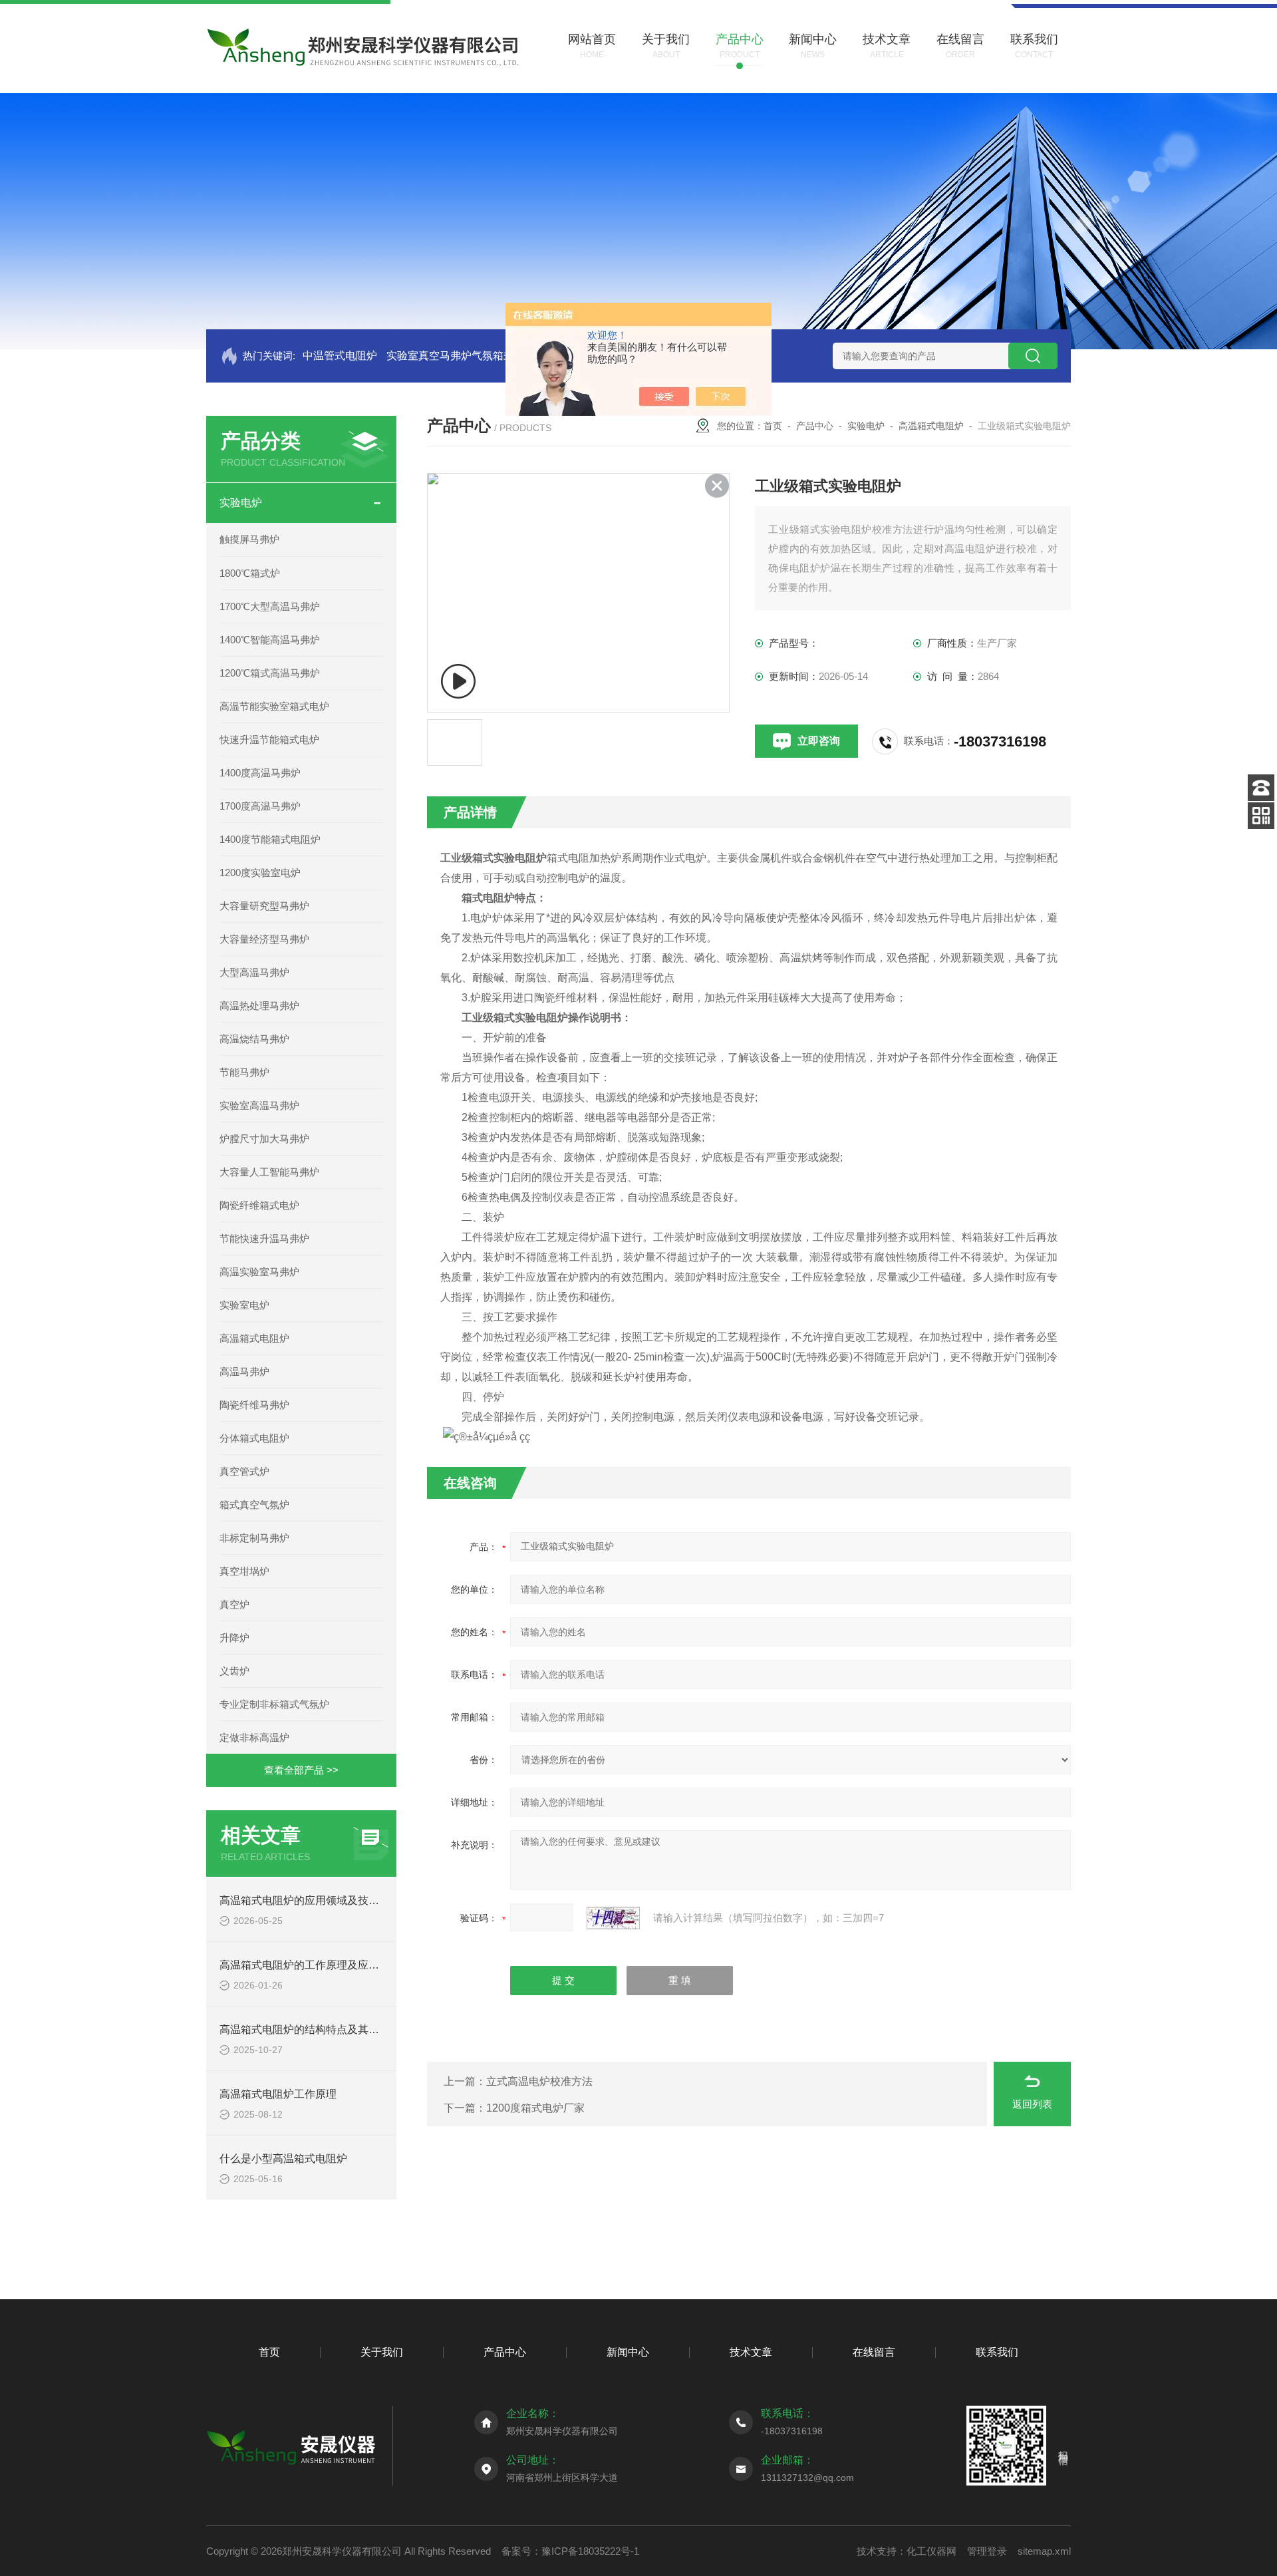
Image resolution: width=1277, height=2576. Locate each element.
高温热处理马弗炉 (259, 1006)
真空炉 (234, 1604)
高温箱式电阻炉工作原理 (278, 2094)
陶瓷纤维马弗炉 (254, 1405)
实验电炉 (241, 503)
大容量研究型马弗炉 (264, 906)
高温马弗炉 (244, 1371)
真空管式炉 (244, 1471)
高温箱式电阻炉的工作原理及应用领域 (310, 1965)
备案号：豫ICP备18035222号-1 (570, 2551)
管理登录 (987, 2551)
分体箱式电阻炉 (254, 1438)
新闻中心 (628, 2352)
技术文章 (751, 2352)
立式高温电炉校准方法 (539, 2081)
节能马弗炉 (244, 1072)
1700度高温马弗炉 (260, 806)
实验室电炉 (244, 1305)
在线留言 (874, 2352)
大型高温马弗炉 (254, 972)
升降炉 (234, 1638)
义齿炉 (234, 1671)
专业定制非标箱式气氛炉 (274, 1704)
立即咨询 (819, 741)
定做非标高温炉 (254, 1737)
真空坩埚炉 (244, 1571)
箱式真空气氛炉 (254, 1505)
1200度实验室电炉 (260, 873)
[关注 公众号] (1261, 816)
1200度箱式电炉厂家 (535, 2108)
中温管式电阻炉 (340, 356)
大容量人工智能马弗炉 (269, 1172)
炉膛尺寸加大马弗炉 (264, 1139)
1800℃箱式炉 (250, 573)
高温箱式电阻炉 (254, 1338)
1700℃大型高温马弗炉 (270, 606)
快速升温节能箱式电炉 (269, 739)
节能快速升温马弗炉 (264, 1238)
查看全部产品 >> (301, 1770)
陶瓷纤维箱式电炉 (259, 1205)
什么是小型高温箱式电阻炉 (283, 2159)
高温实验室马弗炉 (259, 1272)
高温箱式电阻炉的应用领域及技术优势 (310, 1900)
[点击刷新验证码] (613, 1918)
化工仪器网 (931, 2551)
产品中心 (815, 426)
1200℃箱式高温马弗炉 (270, 673)
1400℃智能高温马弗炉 (270, 640)
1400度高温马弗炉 (260, 773)
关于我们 (382, 2352)
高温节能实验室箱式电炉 (274, 706)
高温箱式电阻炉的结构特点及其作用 (305, 2029)
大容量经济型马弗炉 (264, 939)
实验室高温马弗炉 (259, 1105)
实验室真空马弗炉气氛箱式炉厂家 (466, 356)
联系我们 (997, 2352)
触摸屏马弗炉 (249, 539)
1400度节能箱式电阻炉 (270, 839)
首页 (773, 426)
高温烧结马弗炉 (254, 1039)
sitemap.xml (1044, 2551)
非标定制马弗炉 (254, 1538)
